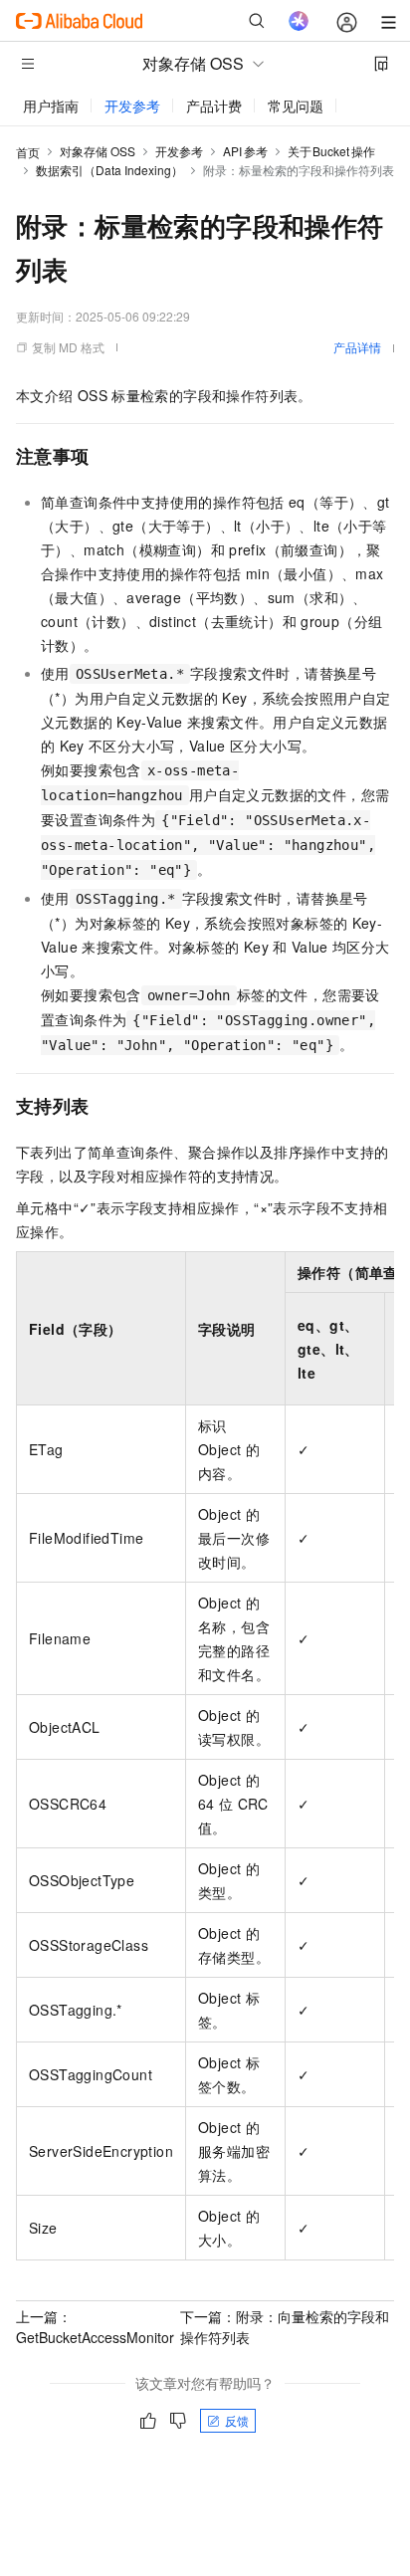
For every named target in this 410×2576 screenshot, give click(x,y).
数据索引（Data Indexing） (109, 170)
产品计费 (214, 106)
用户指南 (51, 106)
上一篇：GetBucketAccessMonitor (95, 2327)
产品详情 (357, 347)
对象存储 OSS (98, 151)
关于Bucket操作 (331, 151)
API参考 (245, 151)
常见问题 (296, 106)
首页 (28, 152)
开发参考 (132, 106)
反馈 (237, 2420)
